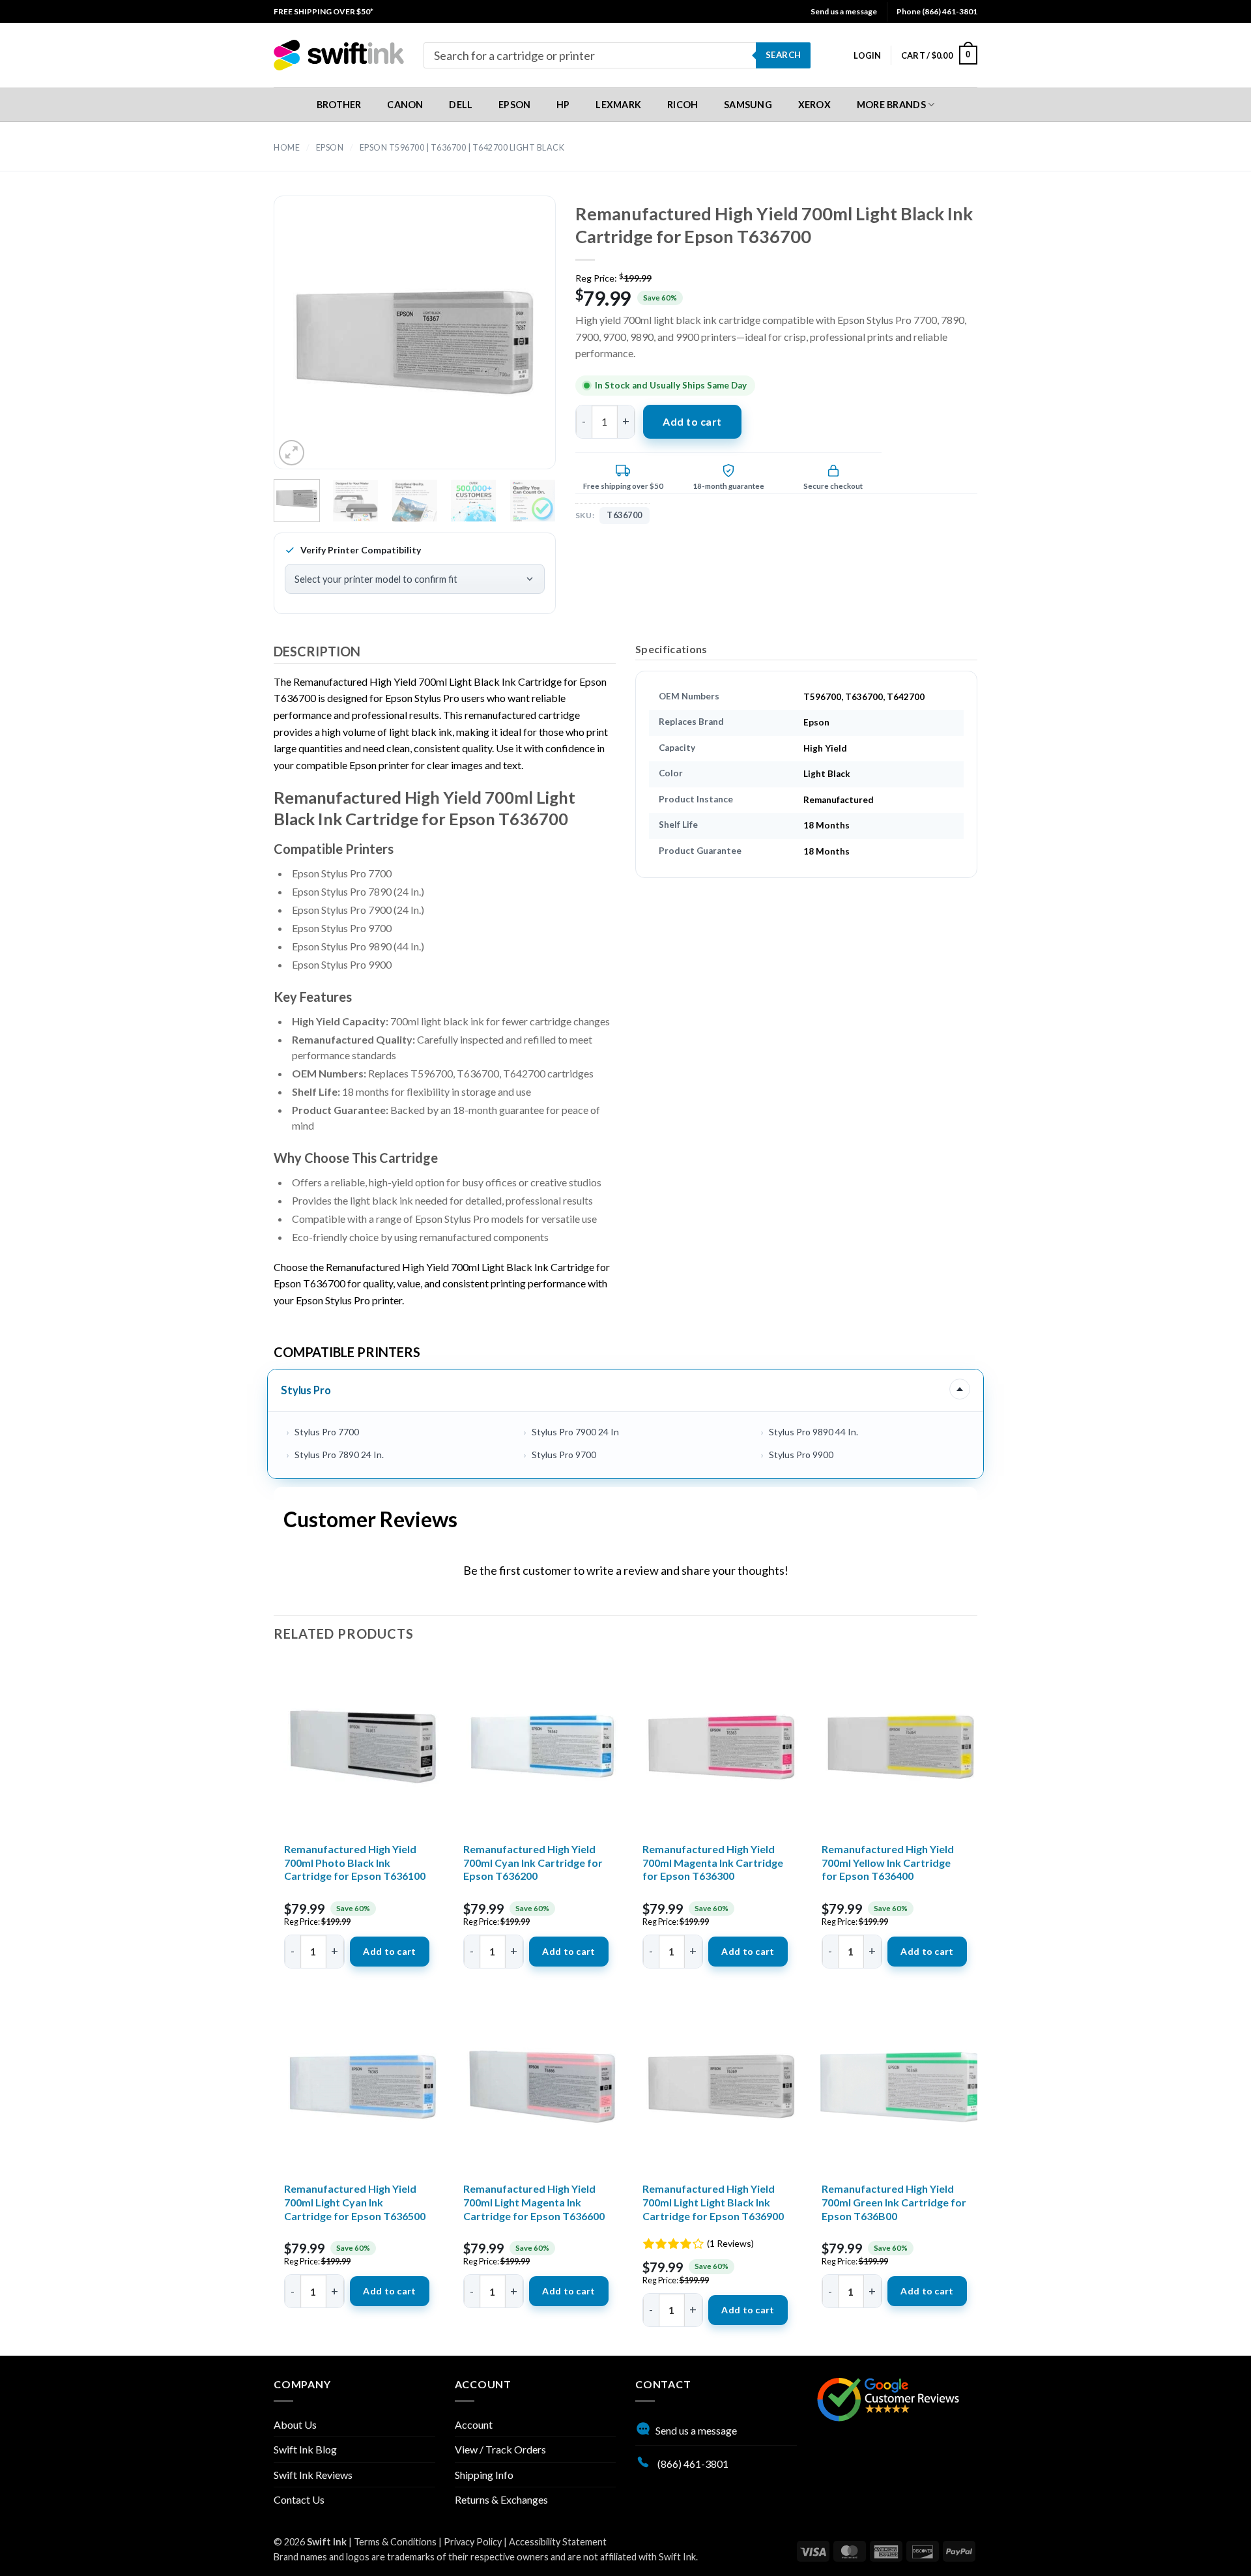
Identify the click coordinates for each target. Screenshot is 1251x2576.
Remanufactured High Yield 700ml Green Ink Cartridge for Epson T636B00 (894, 2202)
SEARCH (783, 55)
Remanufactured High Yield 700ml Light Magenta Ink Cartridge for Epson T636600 (534, 2202)
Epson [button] (514, 105)
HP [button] (563, 105)
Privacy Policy (473, 2542)
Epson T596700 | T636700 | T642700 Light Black (462, 148)
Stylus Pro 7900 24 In (575, 1432)
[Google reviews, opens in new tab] (888, 2398)
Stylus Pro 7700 (327, 1432)
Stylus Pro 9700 (564, 1455)
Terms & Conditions (395, 2542)
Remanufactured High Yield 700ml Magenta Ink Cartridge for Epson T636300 (713, 1863)
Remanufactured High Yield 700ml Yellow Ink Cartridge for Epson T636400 (888, 1863)
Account (474, 2424)
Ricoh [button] (683, 105)
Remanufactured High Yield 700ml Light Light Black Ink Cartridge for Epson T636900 (713, 2202)
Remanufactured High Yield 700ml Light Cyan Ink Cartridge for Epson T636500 (355, 2202)
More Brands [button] (891, 105)
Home (287, 148)
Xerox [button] (814, 105)
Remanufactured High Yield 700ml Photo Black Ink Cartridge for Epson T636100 (355, 1863)
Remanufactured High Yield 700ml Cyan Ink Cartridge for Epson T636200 (533, 1863)
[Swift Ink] (339, 55)
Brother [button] (339, 105)
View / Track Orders (500, 2449)
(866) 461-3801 (692, 2464)
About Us (295, 2424)
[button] (867, 55)
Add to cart (692, 421)
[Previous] (306, 344)
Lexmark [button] (618, 105)
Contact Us (299, 2499)
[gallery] (415, 344)
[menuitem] (324, 11)
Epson (330, 148)
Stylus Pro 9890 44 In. (813, 1432)
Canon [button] (405, 105)
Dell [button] (461, 105)
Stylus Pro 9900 (801, 1455)
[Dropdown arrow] (960, 1390)
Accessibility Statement (558, 2542)
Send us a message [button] (844, 11)
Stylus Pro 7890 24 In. (339, 1455)
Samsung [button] (748, 105)
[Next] (523, 344)
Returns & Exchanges (501, 2499)
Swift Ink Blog (305, 2449)
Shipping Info (484, 2475)
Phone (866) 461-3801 (937, 11)
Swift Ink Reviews (313, 2475)
